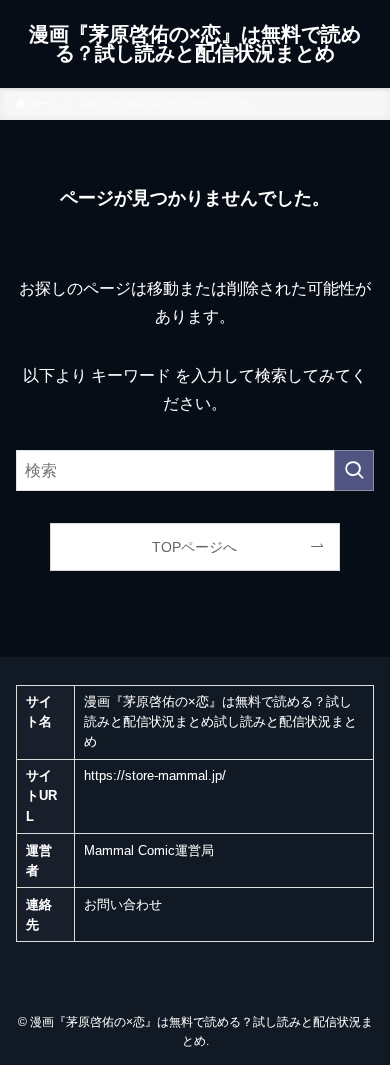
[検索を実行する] (354, 470)
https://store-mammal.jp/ (155, 776)
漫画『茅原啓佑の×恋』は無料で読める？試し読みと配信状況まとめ (195, 44)
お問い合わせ (123, 905)
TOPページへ (194, 547)
